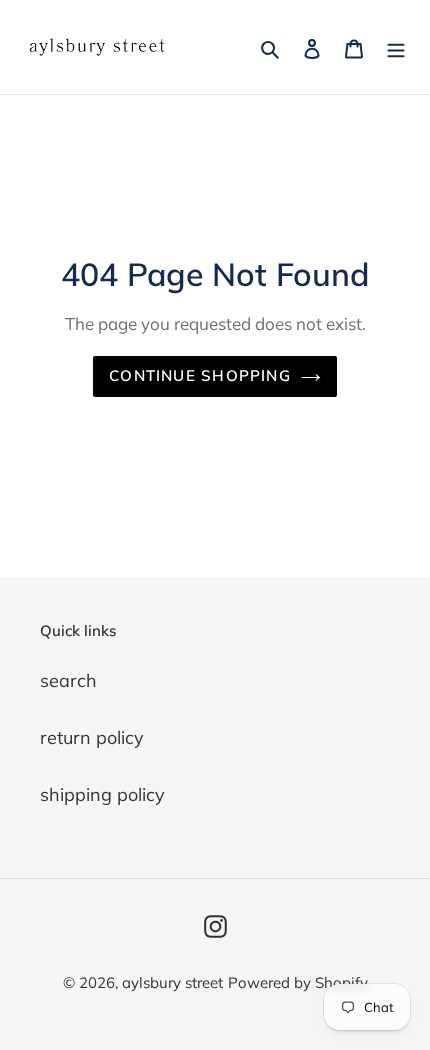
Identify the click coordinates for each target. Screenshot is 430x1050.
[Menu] (396, 47)
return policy (92, 737)
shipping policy (102, 794)
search (68, 680)
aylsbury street (172, 982)
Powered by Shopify (298, 982)
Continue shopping (200, 375)
